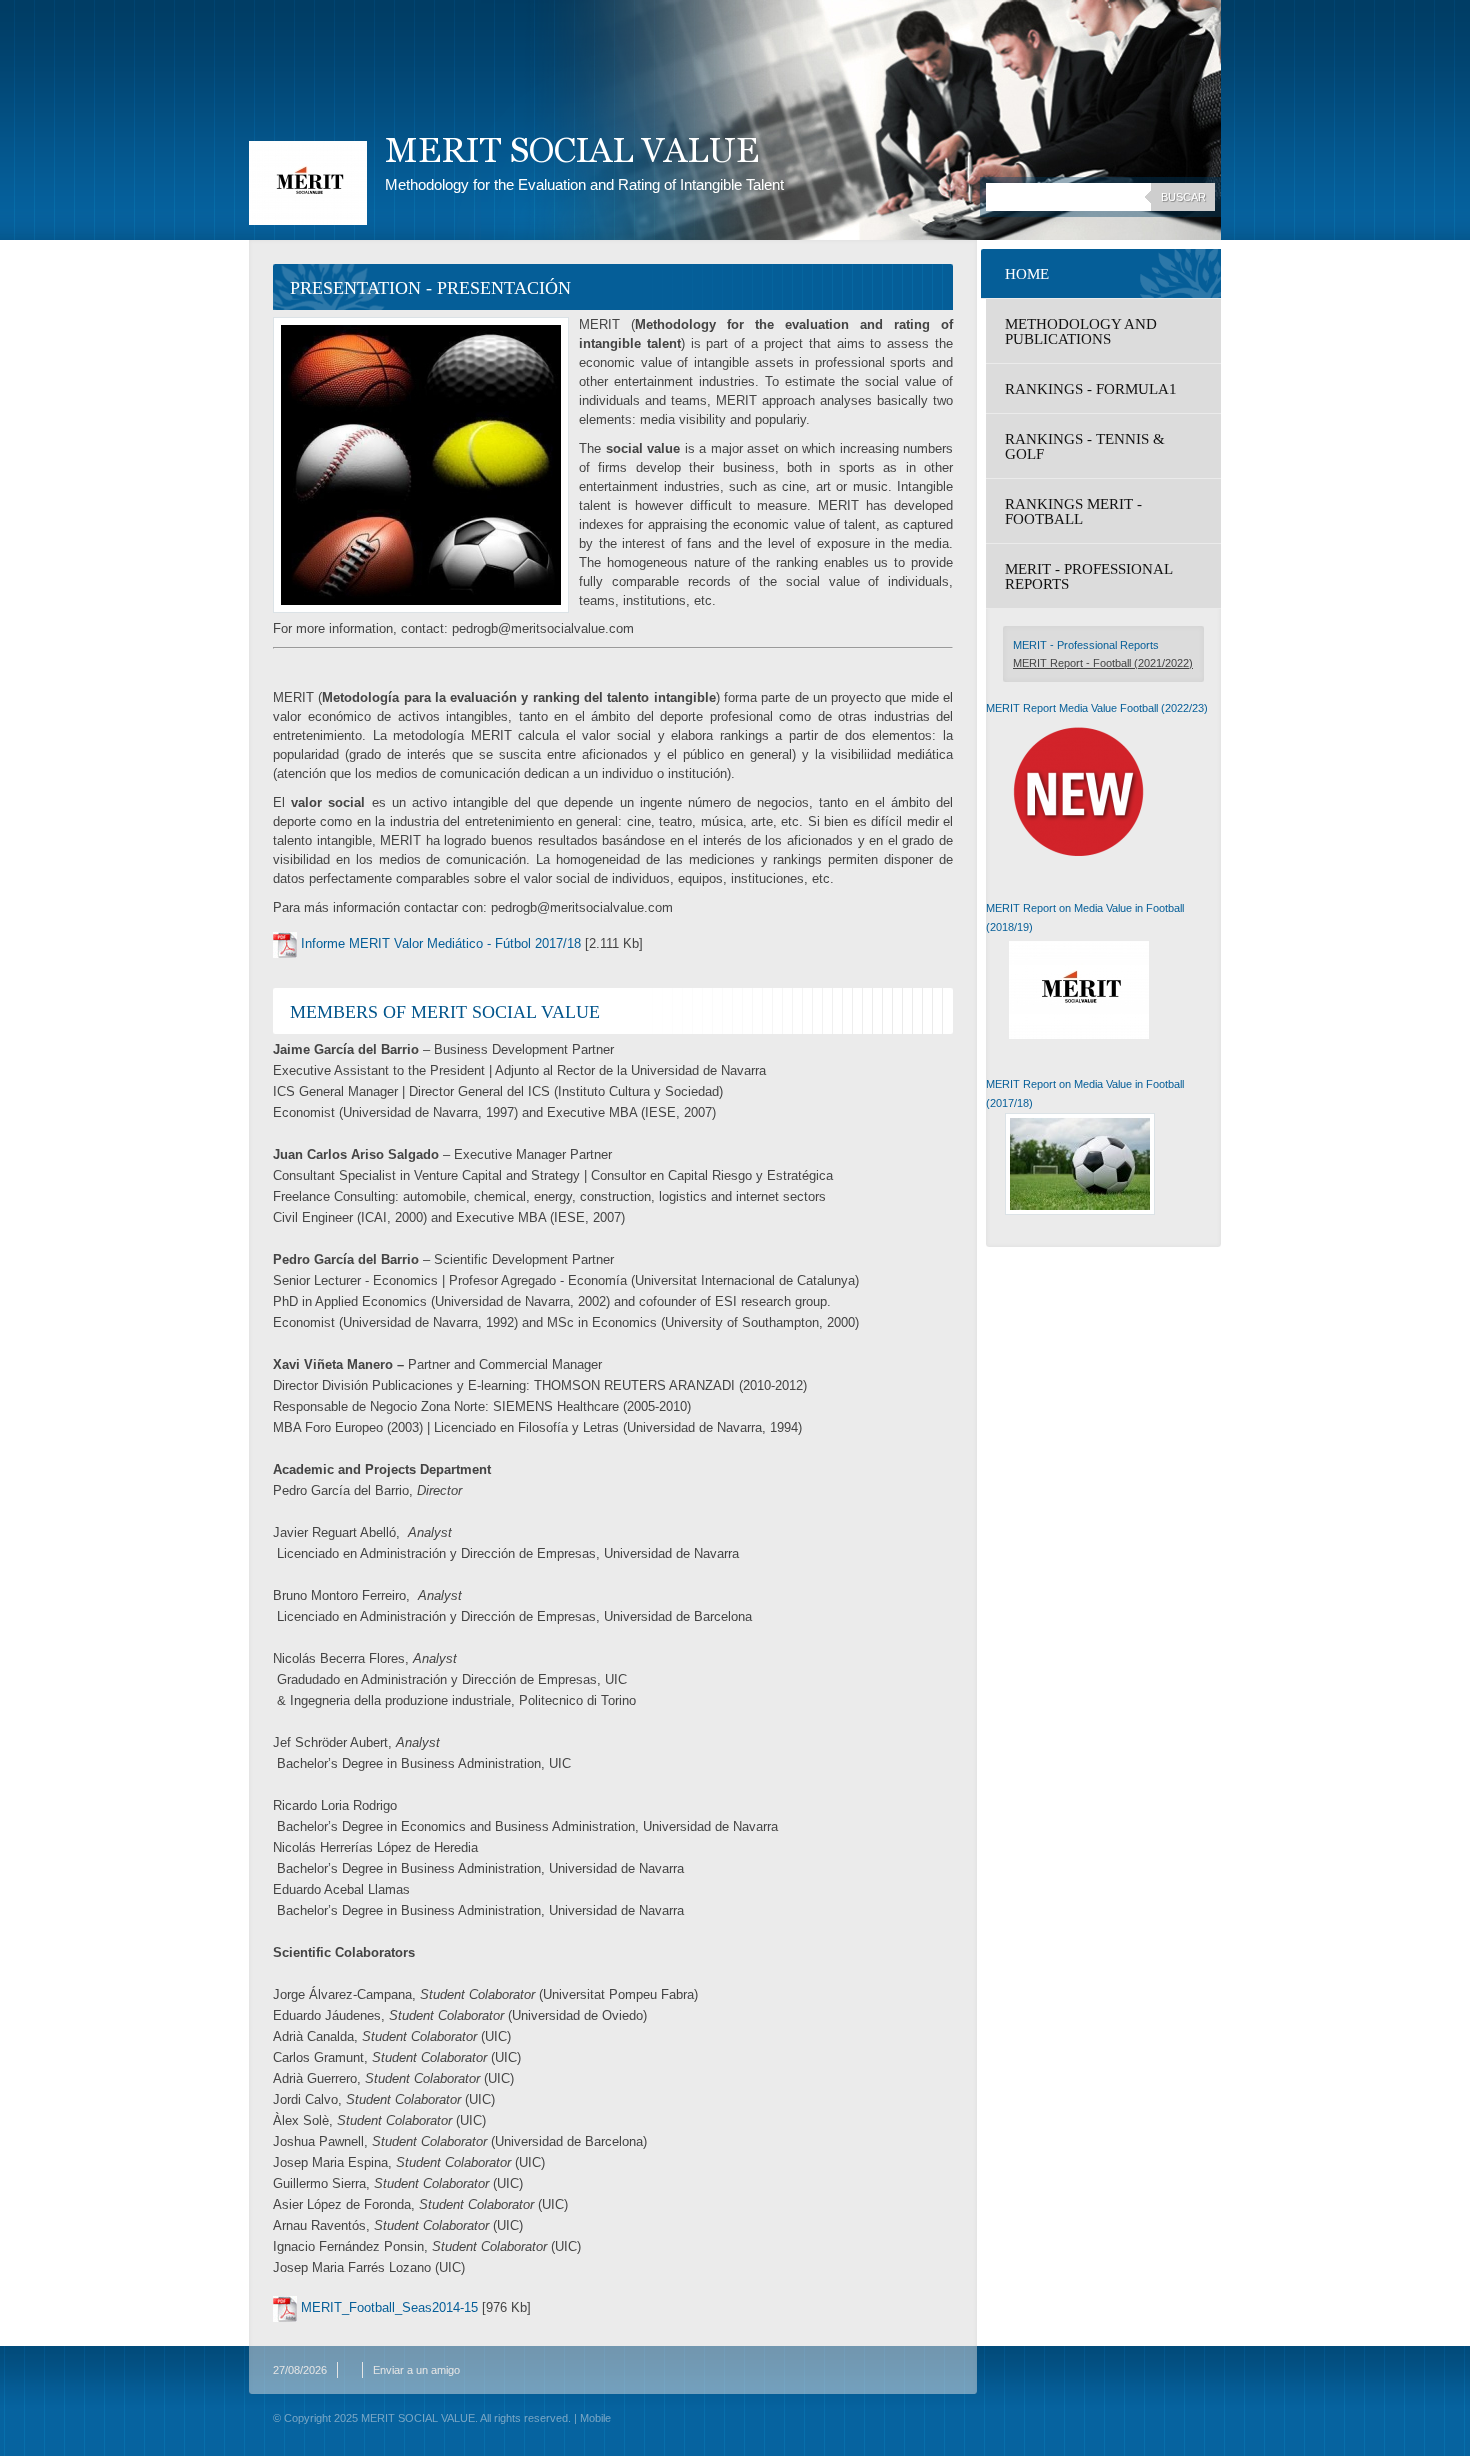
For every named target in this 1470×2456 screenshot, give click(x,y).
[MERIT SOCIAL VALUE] (308, 183)
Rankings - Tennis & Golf (1085, 446)
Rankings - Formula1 (1091, 389)
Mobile (595, 2418)
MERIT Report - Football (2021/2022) (1103, 663)
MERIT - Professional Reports (1089, 576)
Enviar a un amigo (416, 2370)
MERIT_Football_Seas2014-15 (389, 2307)
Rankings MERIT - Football (1073, 511)
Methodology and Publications (1081, 331)
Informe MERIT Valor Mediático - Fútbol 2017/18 (441, 943)
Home (1027, 274)
